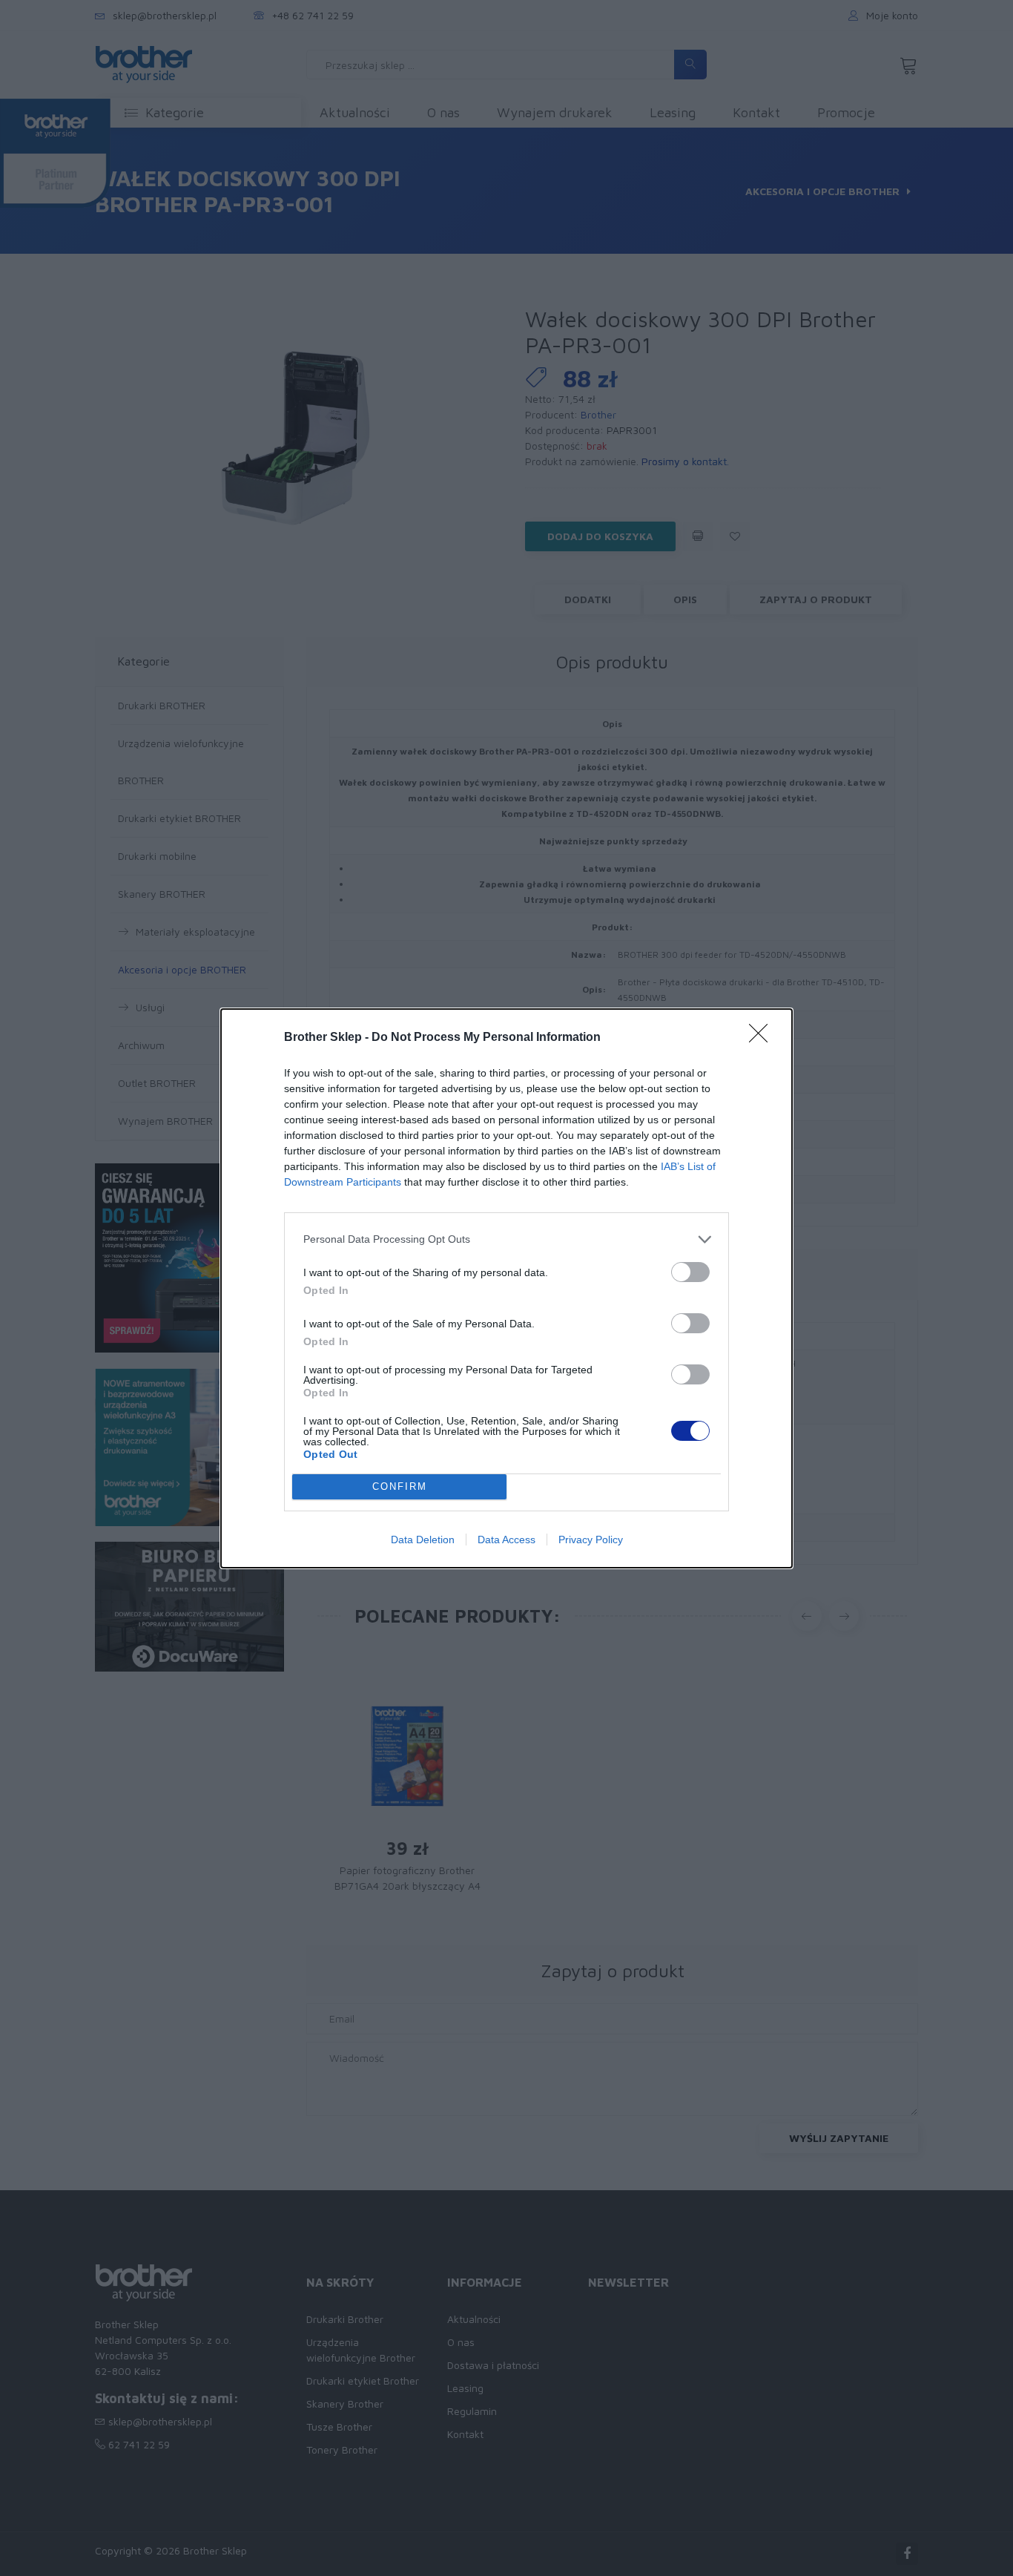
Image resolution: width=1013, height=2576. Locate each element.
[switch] (690, 1272)
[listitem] (506, 1239)
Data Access (506, 1540)
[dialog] (506, 1288)
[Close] (763, 1038)
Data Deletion (423, 1540)
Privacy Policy (591, 1540)
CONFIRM (400, 1486)
